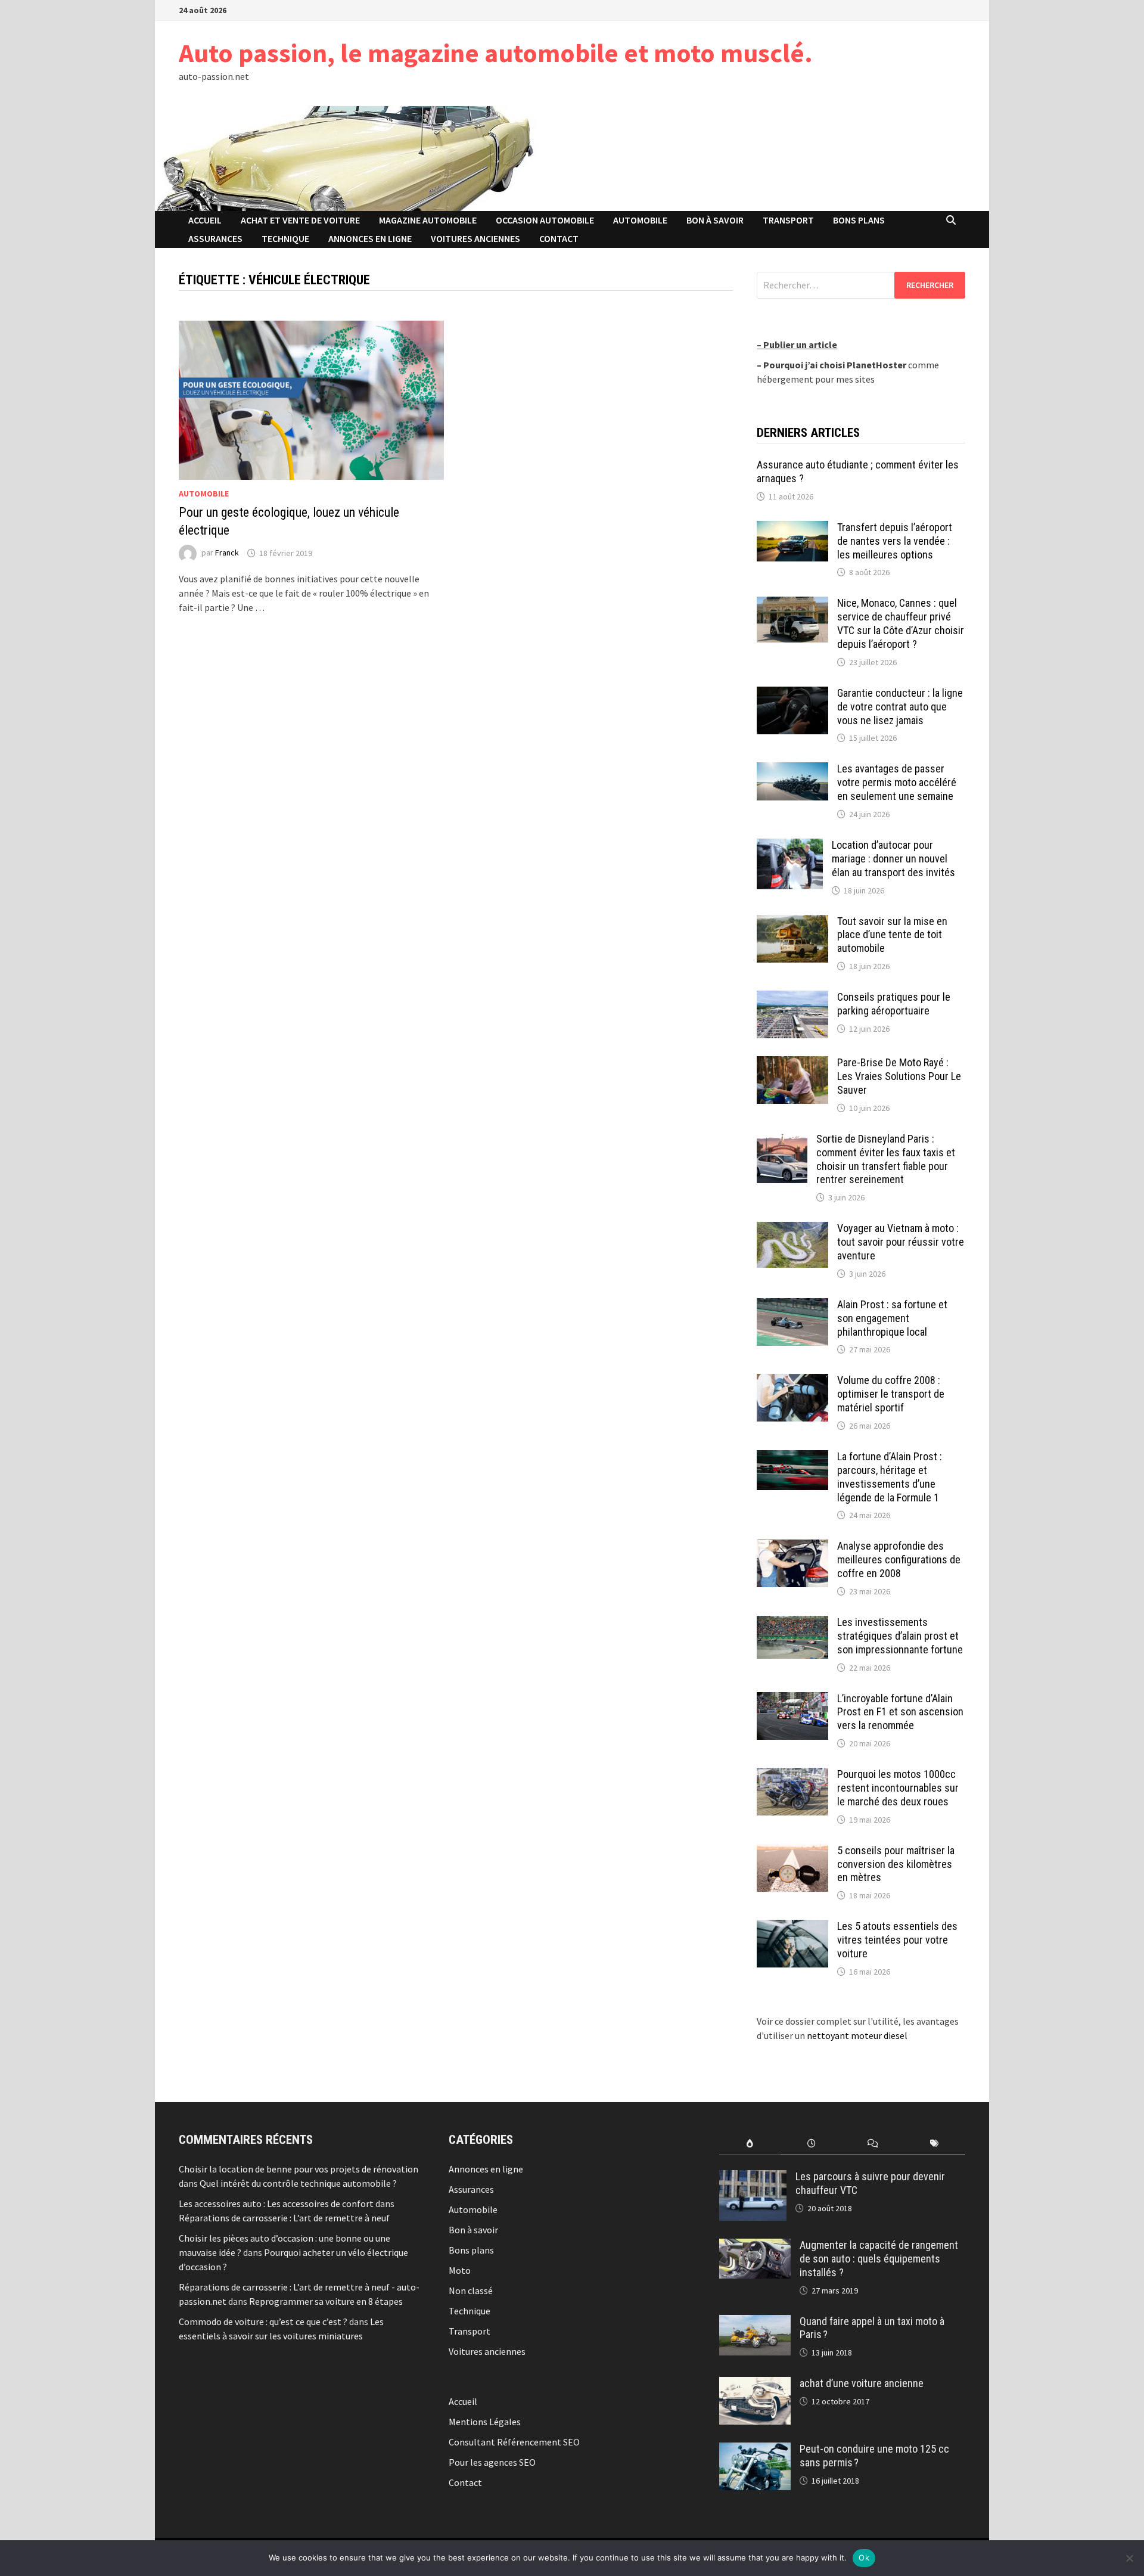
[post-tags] (935, 2144)
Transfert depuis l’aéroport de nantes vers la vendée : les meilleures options (895, 541)
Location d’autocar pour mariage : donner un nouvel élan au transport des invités (893, 859)
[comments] (873, 2144)
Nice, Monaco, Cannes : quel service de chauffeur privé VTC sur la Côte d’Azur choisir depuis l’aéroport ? (901, 623)
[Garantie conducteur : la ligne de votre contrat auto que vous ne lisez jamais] (792, 694)
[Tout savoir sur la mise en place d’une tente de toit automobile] (792, 922)
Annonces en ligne (370, 238)
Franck (227, 553)
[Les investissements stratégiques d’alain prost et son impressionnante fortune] (792, 1623)
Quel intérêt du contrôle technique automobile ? (298, 2183)
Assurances (215, 238)
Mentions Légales (485, 2422)
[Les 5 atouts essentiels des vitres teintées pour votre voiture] (792, 1927)
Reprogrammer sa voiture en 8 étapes (326, 2301)
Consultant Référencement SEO (514, 2442)
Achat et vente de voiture (300, 220)
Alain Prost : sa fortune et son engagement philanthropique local (892, 1318)
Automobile (640, 220)
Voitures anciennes (475, 238)
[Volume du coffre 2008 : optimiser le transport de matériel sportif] (792, 1381)
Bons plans (859, 220)
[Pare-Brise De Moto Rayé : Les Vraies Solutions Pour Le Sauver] (792, 1063)
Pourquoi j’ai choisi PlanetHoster (835, 365)
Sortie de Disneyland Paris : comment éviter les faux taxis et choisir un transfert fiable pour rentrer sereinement (886, 1159)
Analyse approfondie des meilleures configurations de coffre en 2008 (899, 1559)
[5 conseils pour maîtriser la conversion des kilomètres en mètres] (792, 1851)
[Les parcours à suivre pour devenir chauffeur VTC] (753, 2177)
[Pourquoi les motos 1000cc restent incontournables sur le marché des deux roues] (792, 1775)
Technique (285, 238)
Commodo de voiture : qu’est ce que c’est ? (263, 2321)
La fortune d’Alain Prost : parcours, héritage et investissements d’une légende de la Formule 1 (890, 1477)
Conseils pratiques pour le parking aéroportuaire (894, 1004)
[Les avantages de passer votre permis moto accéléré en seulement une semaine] (792, 769)
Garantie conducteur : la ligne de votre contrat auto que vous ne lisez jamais (900, 707)
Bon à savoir (715, 220)
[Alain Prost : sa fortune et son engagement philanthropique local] (792, 1305)
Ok (864, 2558)
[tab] (750, 2144)
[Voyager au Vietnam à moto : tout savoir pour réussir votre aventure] (792, 1229)
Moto (460, 2270)
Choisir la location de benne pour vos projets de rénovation (299, 2169)
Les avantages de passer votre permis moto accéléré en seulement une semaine (897, 782)
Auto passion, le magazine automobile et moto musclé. (496, 53)
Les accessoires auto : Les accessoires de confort (276, 2203)
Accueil (205, 220)
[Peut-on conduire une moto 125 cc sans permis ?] (755, 2450)
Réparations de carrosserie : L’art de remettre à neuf (284, 2218)
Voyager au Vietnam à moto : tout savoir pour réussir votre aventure (901, 1242)
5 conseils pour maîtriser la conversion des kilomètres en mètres (896, 1864)
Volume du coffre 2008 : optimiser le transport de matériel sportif (891, 1394)
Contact (559, 238)
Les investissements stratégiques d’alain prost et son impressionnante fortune (900, 1636)
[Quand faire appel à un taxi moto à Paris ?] (755, 2322)
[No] (1129, 2558)
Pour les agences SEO (492, 2462)
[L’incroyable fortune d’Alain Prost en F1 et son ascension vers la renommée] (792, 1699)
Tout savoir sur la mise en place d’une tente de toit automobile (892, 935)
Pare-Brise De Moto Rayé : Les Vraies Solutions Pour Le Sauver (899, 1076)
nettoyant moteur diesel (857, 2035)
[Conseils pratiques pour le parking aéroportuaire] (792, 998)
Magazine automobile (428, 220)
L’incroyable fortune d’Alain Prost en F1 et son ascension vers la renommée (900, 1712)
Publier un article (800, 344)
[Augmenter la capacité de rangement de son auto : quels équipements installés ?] (755, 2246)
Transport (788, 220)
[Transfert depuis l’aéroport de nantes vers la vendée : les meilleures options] (792, 528)
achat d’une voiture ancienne (862, 2383)
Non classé (471, 2291)
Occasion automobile (545, 220)
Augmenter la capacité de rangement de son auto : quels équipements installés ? (879, 2259)
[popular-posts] (750, 2144)
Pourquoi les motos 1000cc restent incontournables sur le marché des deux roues (898, 1788)
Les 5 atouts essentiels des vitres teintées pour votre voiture (897, 1940)
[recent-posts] (811, 2144)
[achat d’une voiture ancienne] (755, 2384)
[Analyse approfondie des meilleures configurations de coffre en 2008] (792, 1547)
